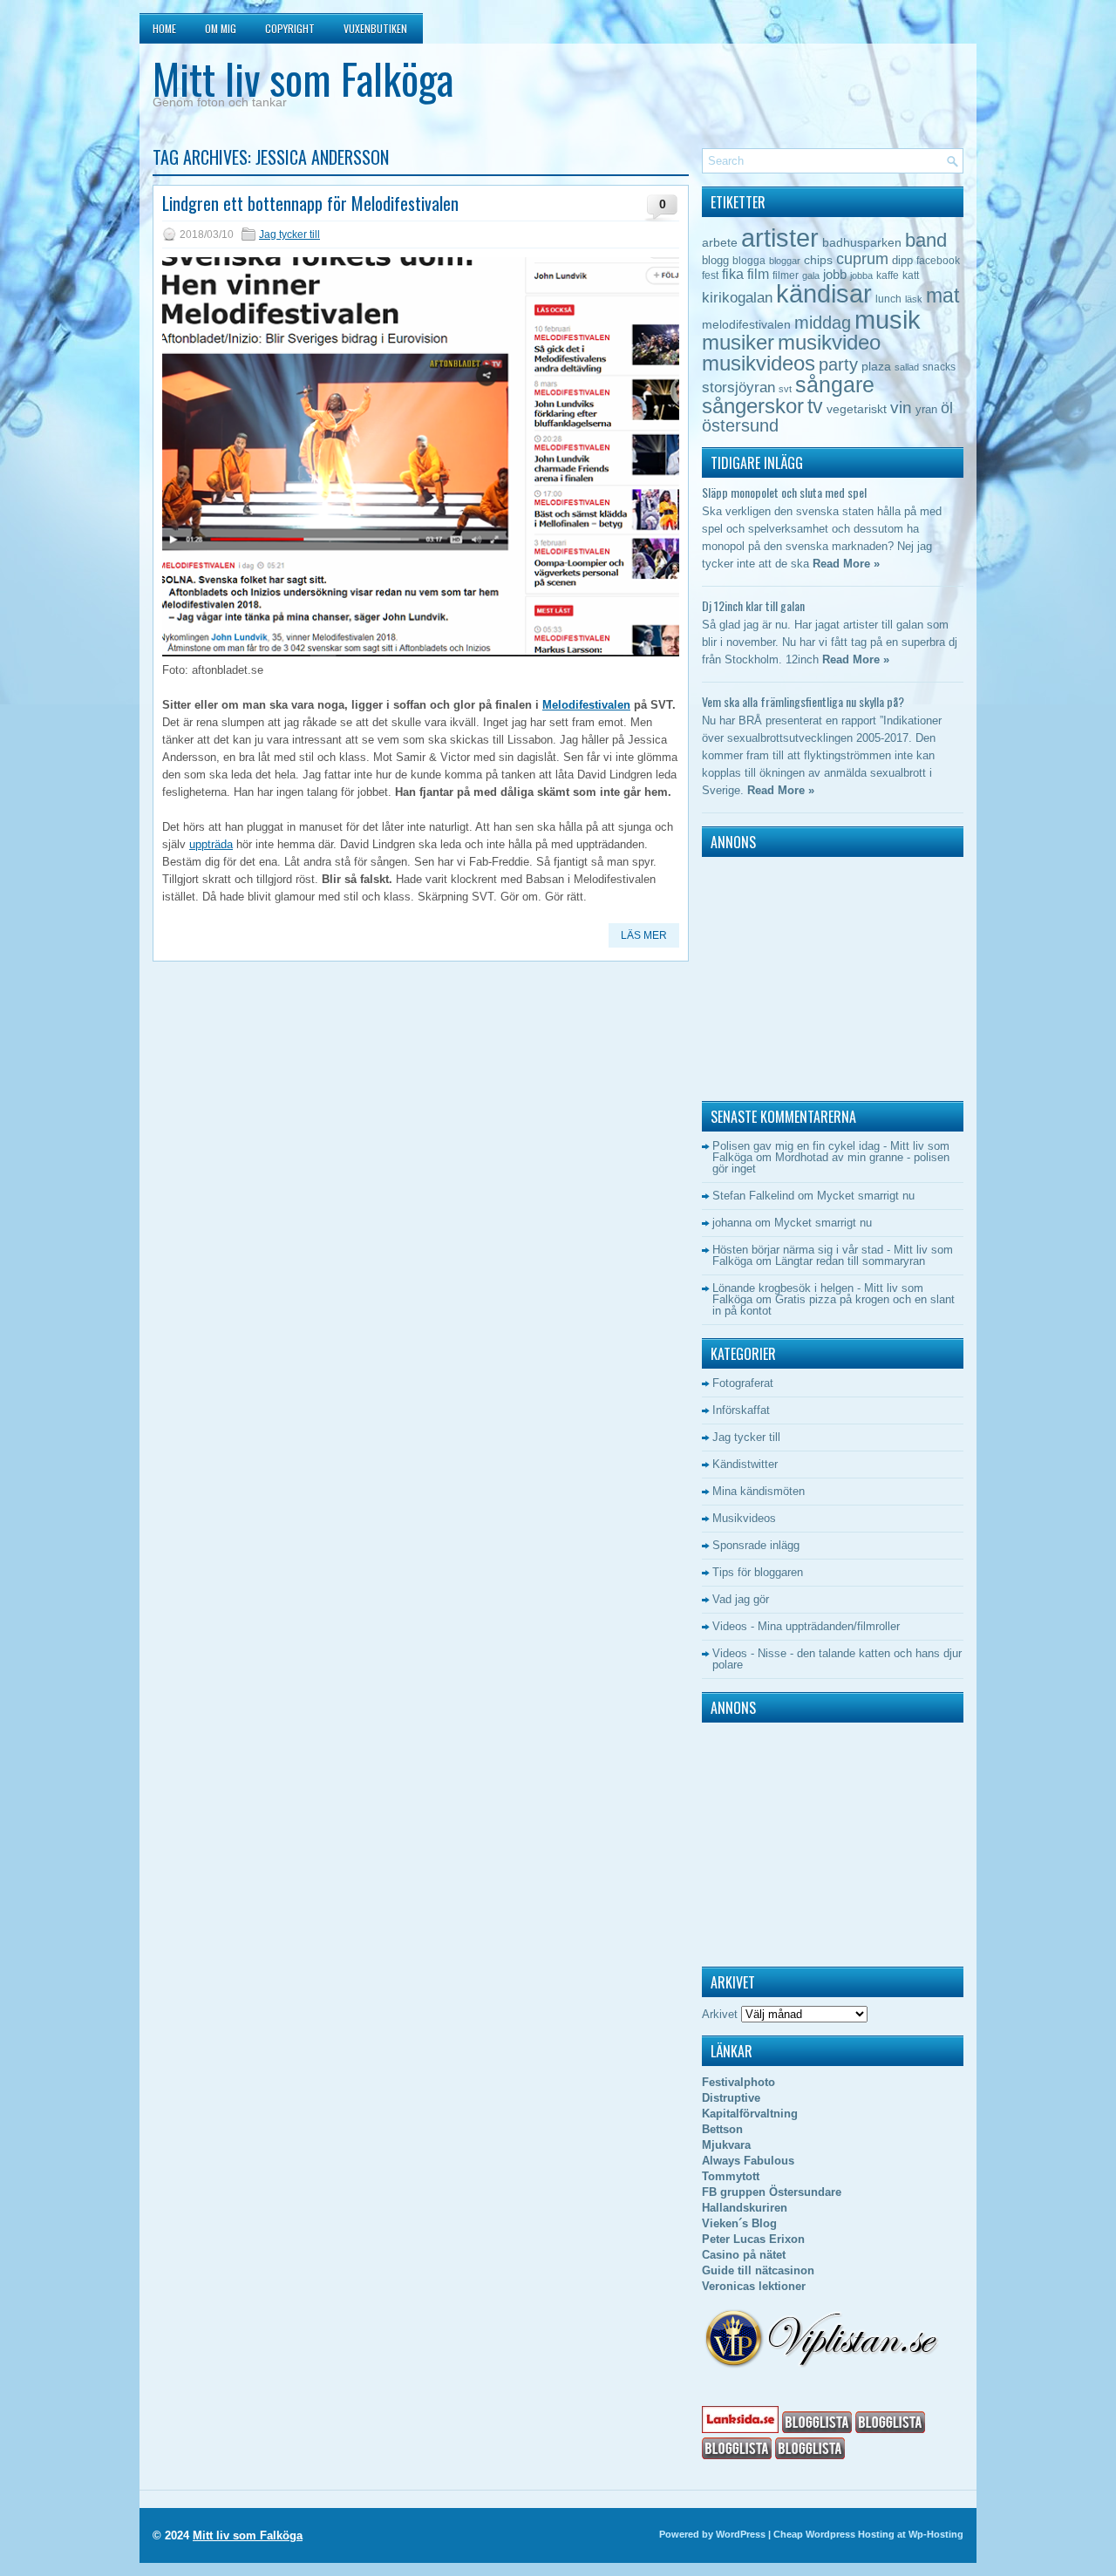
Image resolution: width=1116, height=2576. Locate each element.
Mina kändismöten (759, 1491)
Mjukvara (726, 2145)
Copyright (290, 28)
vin (901, 408)
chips (818, 260)
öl (947, 408)
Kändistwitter (745, 1464)
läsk (914, 299)
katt (911, 275)
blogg (715, 260)
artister (780, 238)
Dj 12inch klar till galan (753, 605)
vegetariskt (857, 409)
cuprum (862, 258)
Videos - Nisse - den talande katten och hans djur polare (837, 1659)
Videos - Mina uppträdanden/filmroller (806, 1626)
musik (888, 319)
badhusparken (862, 242)
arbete (720, 242)
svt (785, 389)
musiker (738, 342)
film (758, 274)
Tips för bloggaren (758, 1572)
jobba (861, 275)
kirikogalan (737, 297)
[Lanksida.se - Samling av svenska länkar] (740, 2429)
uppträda (211, 844)
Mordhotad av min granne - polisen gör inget (831, 1163)
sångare (835, 384)
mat (942, 296)
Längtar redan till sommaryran (850, 1261)
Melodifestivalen (586, 705)
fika (733, 274)
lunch (888, 299)
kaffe (888, 275)
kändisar (824, 294)
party (838, 364)
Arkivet (720, 2014)
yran (926, 409)
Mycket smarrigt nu (866, 1196)
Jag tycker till (289, 234)
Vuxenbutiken (375, 28)
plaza (876, 367)
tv (815, 406)
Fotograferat (743, 1383)
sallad (907, 367)
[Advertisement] (811, 975)
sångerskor (753, 406)
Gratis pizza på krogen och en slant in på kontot (834, 1305)
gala (811, 275)
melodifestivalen (746, 325)
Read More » (846, 564)
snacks (939, 367)
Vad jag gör (741, 1599)
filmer (786, 275)
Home (164, 28)
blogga (749, 261)
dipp (902, 260)
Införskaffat (741, 1410)
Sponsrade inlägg (756, 1545)
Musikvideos (744, 1518)
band (926, 240)
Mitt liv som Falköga (303, 78)
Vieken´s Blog (739, 2223)
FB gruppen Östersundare (772, 2192)
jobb (835, 274)
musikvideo (829, 342)
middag (823, 322)
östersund (740, 425)
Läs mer (644, 935)
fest (710, 275)
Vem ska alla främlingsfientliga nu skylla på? (803, 701)
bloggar (785, 261)
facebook (938, 261)
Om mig (221, 28)
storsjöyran (738, 387)
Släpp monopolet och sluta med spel (784, 492)
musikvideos (759, 363)
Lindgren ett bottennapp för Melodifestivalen (310, 203)
